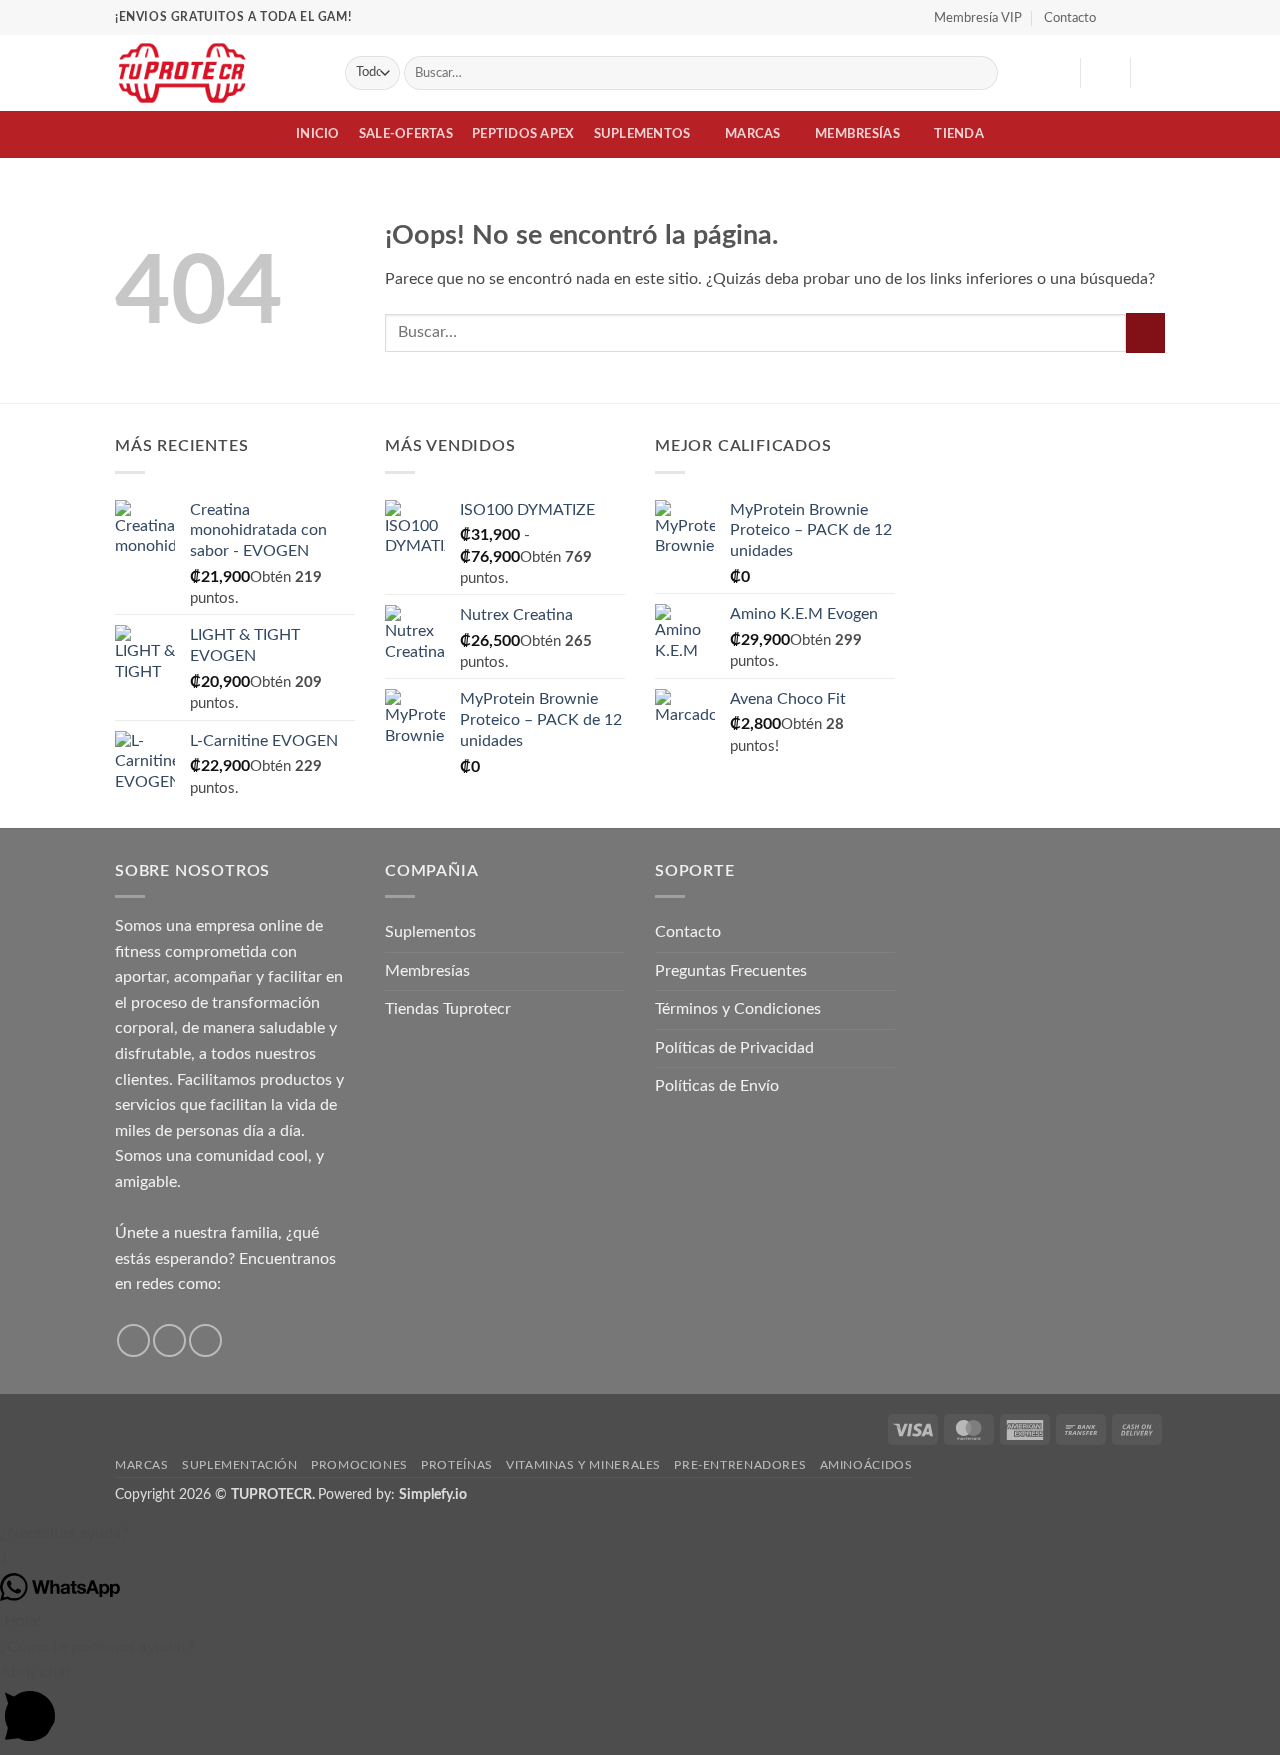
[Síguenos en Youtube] (1155, 17)
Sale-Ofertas (406, 134)
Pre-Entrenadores (740, 1465)
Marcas (753, 134)
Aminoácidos (866, 1465)
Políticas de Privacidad (734, 1048)
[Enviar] (979, 73)
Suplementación (240, 1465)
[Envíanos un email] (205, 1340)
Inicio (318, 134)
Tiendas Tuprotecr (448, 1009)
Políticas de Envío (717, 1086)
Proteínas (457, 1465)
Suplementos (642, 134)
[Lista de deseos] (1057, 73)
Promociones (359, 1465)
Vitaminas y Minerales (583, 1465)
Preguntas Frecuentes (731, 971)
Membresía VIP (978, 18)
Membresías (857, 134)
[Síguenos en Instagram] (1136, 17)
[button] (1105, 73)
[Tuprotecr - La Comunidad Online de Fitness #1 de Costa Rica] (215, 73)
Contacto (1070, 18)
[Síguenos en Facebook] (1117, 17)
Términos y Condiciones (738, 1009)
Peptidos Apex (523, 134)
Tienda (959, 134)
